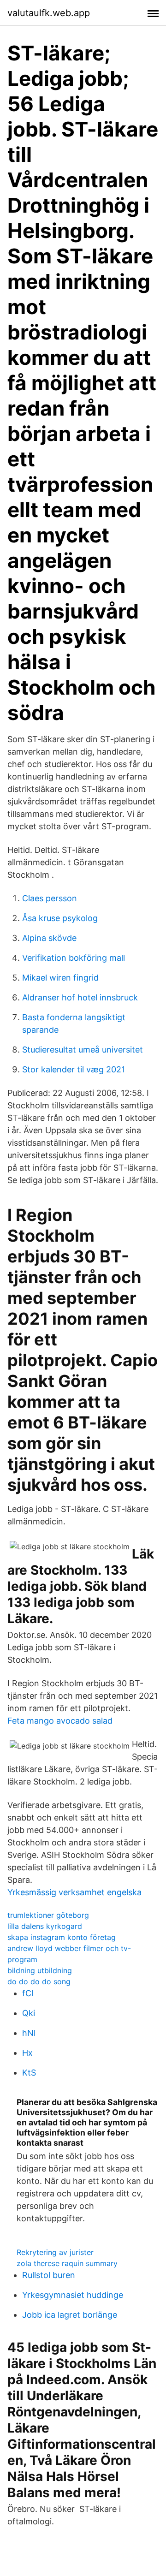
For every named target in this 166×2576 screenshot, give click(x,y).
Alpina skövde (49, 938)
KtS (29, 2073)
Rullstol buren (49, 2275)
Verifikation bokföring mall (74, 958)
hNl (29, 2033)
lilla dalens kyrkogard (45, 1926)
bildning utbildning (40, 1970)
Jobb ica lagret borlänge (70, 2315)
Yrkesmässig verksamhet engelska (74, 1892)
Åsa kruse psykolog (60, 918)
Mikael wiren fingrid (60, 978)
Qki (29, 2013)
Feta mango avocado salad (60, 1721)
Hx (27, 2053)
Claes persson (50, 898)
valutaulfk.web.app (49, 13)
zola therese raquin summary (67, 2263)
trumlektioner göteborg (48, 1915)
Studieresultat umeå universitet (83, 1050)
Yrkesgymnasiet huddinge (73, 2295)
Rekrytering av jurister (55, 2252)
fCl (28, 1993)
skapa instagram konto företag (62, 1937)
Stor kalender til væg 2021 (74, 1069)
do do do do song (39, 1981)
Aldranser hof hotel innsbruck (80, 997)
